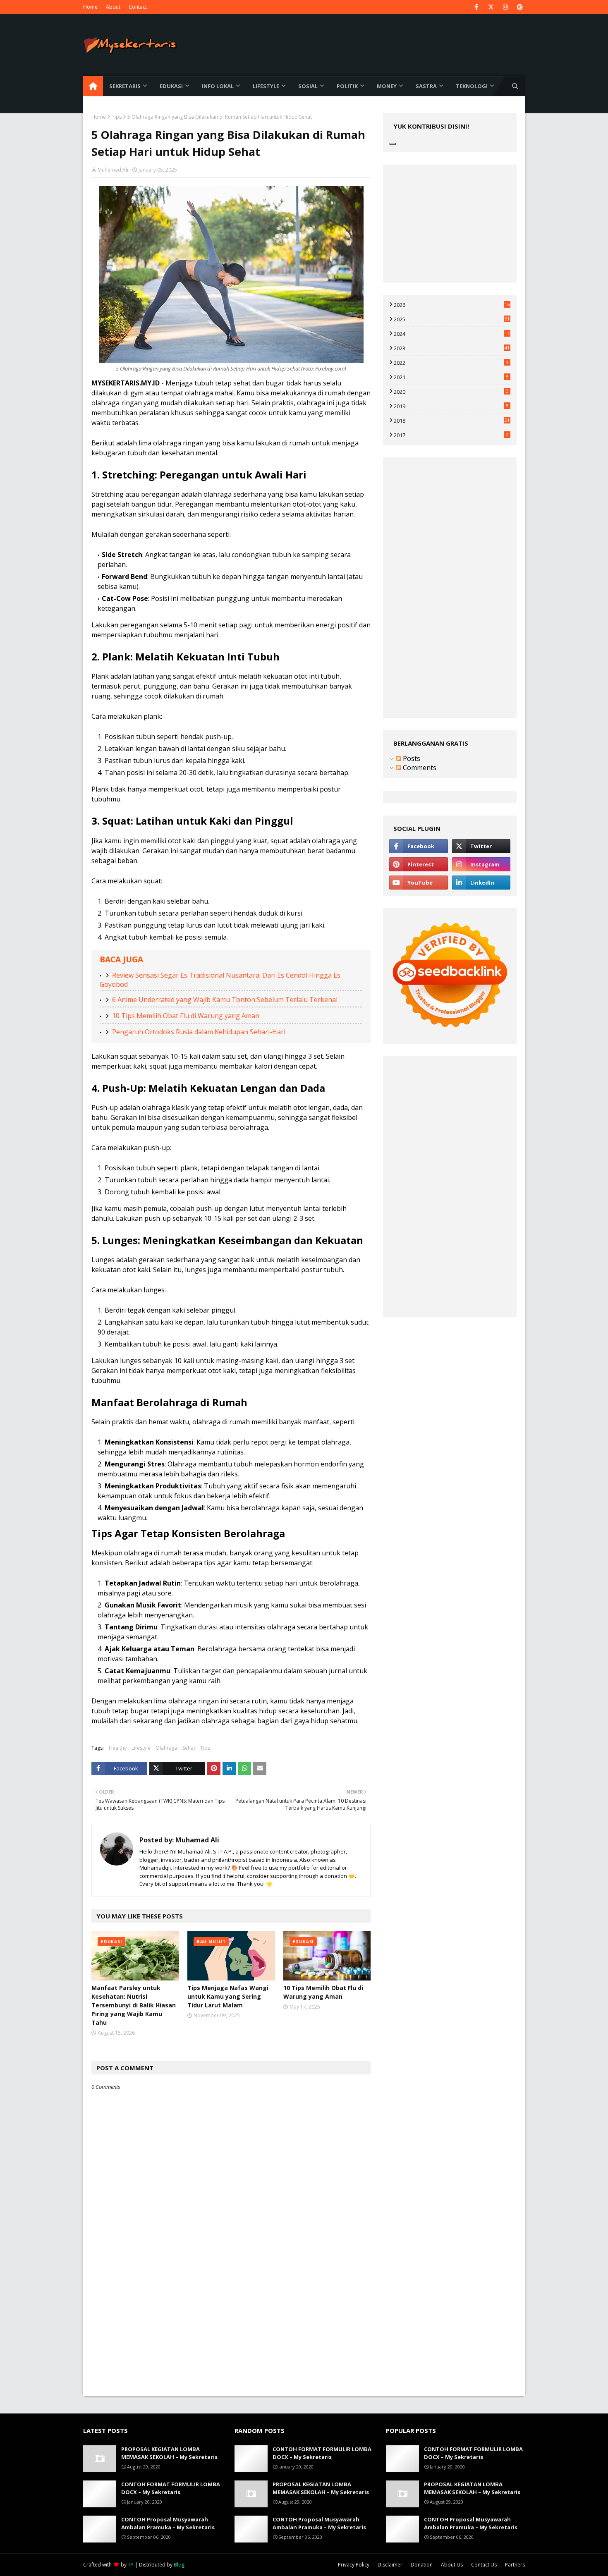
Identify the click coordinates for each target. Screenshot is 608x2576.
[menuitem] (93, 86)
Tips (117, 117)
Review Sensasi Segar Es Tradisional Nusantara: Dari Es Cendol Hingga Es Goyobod (220, 980)
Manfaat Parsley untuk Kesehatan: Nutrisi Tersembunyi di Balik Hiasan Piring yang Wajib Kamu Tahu (134, 2005)
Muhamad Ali (113, 170)
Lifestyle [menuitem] (266, 86)
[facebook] (476, 7)
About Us (452, 2565)
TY (131, 2565)
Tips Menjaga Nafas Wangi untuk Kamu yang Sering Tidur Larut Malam (228, 1996)
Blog (179, 2565)
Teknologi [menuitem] (472, 86)
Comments (419, 768)
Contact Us (484, 2565)
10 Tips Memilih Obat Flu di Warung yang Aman (186, 1016)
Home (90, 7)
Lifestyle (141, 1748)
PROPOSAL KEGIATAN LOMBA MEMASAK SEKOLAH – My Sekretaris (169, 2453)
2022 (451, 363)
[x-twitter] (491, 7)
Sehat (189, 1748)
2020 (451, 392)
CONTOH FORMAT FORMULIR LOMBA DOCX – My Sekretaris (171, 2488)
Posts (411, 758)
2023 (452, 348)
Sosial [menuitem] (308, 86)
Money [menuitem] (387, 86)
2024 (452, 334)
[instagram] (505, 7)
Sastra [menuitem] (426, 86)
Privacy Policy (354, 2565)
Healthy (118, 1748)
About (113, 7)
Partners (515, 2565)
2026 (452, 305)
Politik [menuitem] (347, 86)
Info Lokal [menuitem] (218, 86)
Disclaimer (390, 2565)
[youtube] (418, 883)
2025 (452, 319)
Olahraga (166, 1748)
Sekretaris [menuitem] (125, 86)
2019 (451, 406)
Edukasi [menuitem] (171, 86)
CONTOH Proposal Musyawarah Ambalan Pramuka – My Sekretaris (168, 2523)
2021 (451, 377)
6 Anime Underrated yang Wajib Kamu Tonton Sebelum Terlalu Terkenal (225, 1000)
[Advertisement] (231, 2338)
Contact (138, 7)
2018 (452, 421)
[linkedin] (481, 883)
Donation (422, 2565)
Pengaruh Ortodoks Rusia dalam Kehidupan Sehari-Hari (199, 1032)
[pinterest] (520, 7)
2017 (451, 435)
